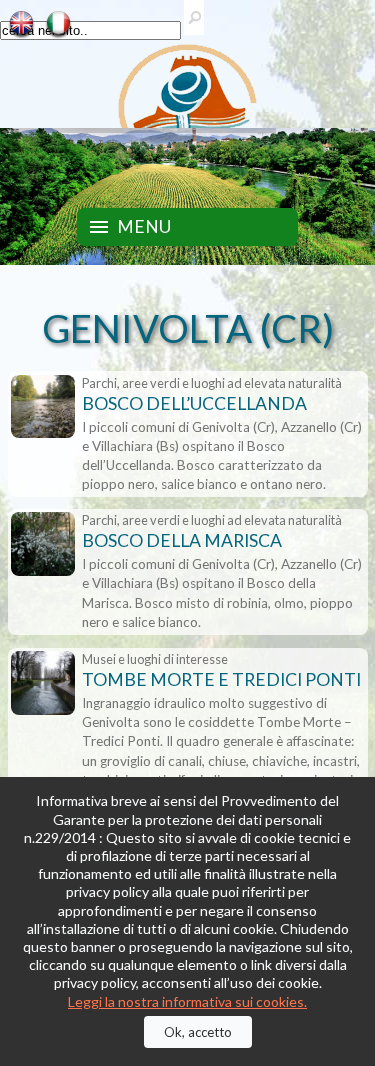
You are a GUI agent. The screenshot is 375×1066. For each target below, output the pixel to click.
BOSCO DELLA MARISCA (182, 540)
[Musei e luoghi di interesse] (42, 684)
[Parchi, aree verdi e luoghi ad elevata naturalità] (42, 408)
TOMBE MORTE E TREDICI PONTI (221, 679)
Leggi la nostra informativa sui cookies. (187, 1001)
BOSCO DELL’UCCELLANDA (194, 403)
